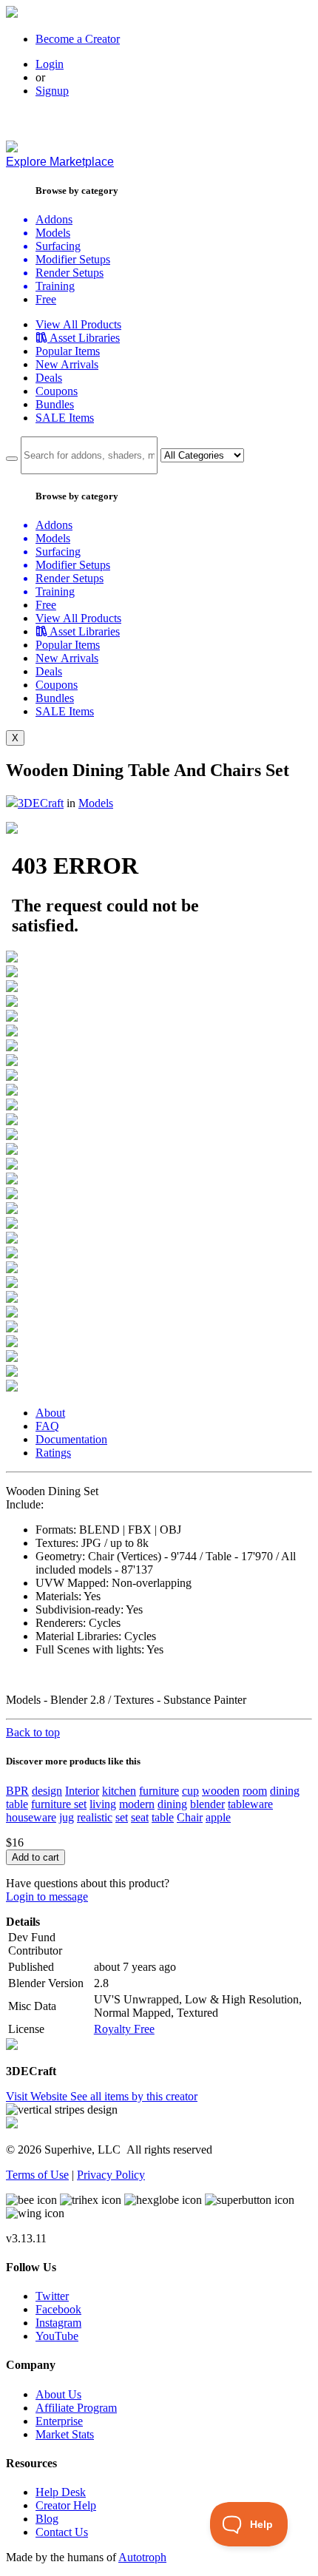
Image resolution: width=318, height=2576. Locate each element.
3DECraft (41, 803)
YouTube (57, 2336)
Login (50, 64)
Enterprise (59, 2421)
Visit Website (38, 2096)
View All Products (78, 324)
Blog (47, 2519)
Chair (190, 1817)
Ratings (53, 1453)
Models (96, 803)
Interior (82, 1791)
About (50, 1413)
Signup (52, 91)
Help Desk (61, 2492)
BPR (17, 1791)
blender (207, 1804)
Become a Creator (78, 39)
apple (218, 1817)
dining (172, 1804)
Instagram (58, 2323)
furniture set (59, 1804)
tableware (250, 1804)
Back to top (33, 1732)
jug (67, 1817)
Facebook (58, 2309)
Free (46, 299)
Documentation (71, 1439)
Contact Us (62, 2532)
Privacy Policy (111, 2175)
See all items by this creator (134, 2096)
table (163, 1817)
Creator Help (66, 2505)
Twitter (52, 2296)
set (122, 1817)
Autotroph (142, 2557)
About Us (58, 2394)
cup (190, 1791)
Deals (49, 378)
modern (137, 1804)
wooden (221, 1791)
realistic (95, 1817)
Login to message (47, 1896)
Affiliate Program (76, 2408)
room (255, 1791)
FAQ (47, 1426)
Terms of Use (37, 2175)
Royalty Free (124, 2029)
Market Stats (65, 2434)
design (47, 1791)
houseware (31, 1817)
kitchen (119, 1791)
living (103, 1804)
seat (140, 1817)
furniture (159, 1791)
